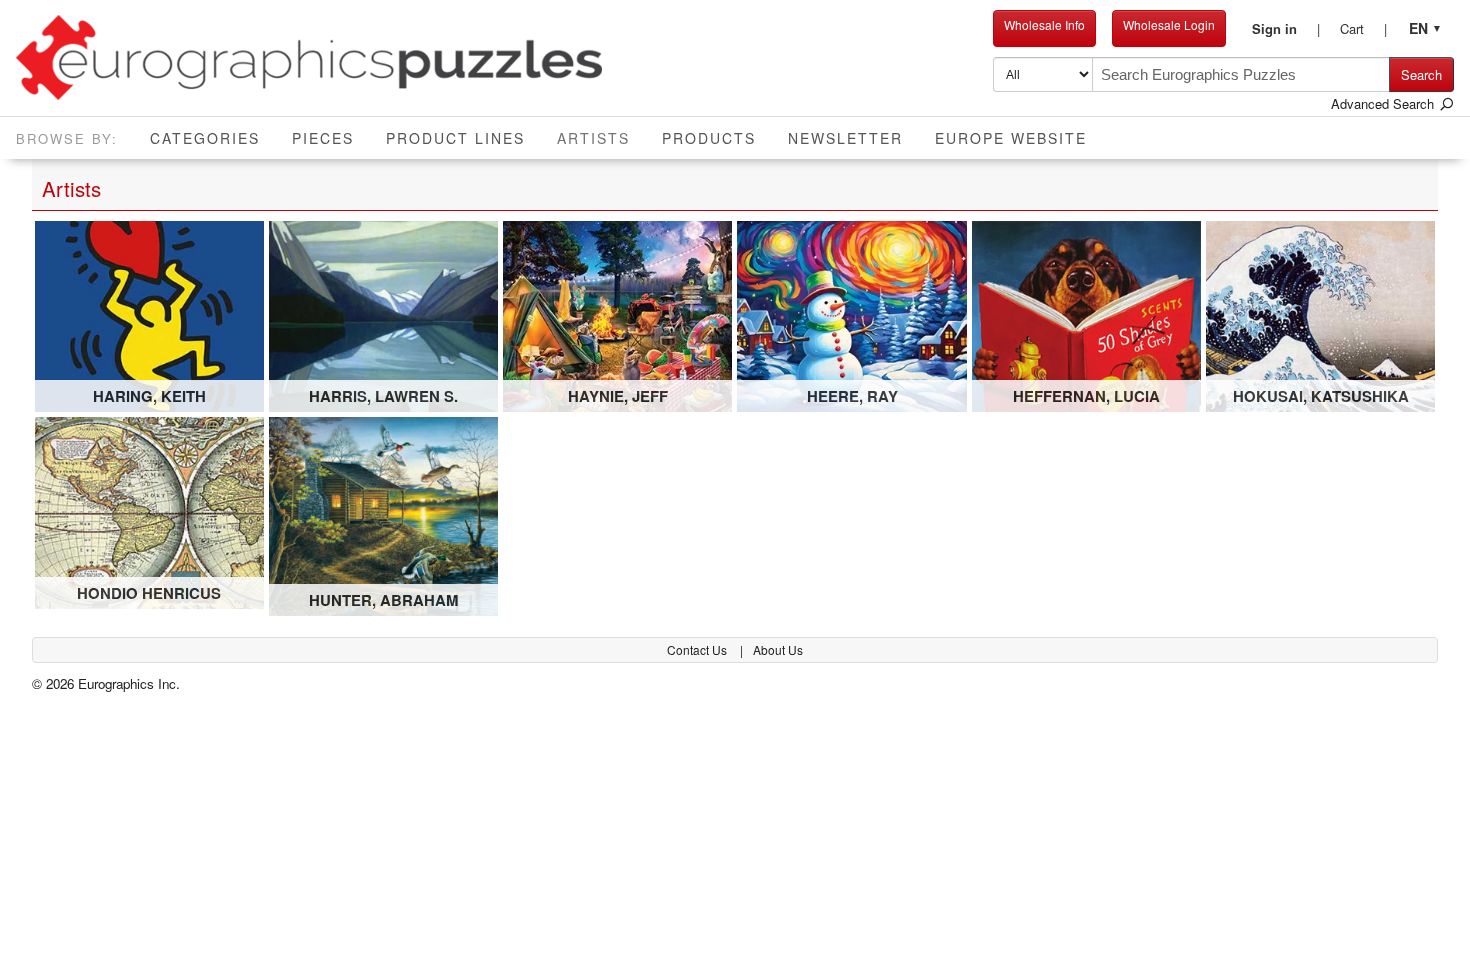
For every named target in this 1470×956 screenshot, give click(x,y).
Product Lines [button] (455, 138)
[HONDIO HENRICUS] (149, 510)
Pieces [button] (323, 138)
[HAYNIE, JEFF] (617, 314)
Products (709, 138)
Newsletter (845, 138)
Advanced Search (1384, 103)
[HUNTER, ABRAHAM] (383, 514)
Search (1421, 74)
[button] (1286, 29)
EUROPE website (1011, 138)
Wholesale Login (1169, 24)
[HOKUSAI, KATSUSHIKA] (1320, 314)
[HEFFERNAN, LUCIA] (1086, 314)
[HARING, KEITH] (149, 314)
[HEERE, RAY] (851, 314)
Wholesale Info (1044, 24)
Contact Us (698, 649)
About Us (778, 649)
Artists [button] (601, 137)
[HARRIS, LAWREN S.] (383, 314)
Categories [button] (205, 138)
